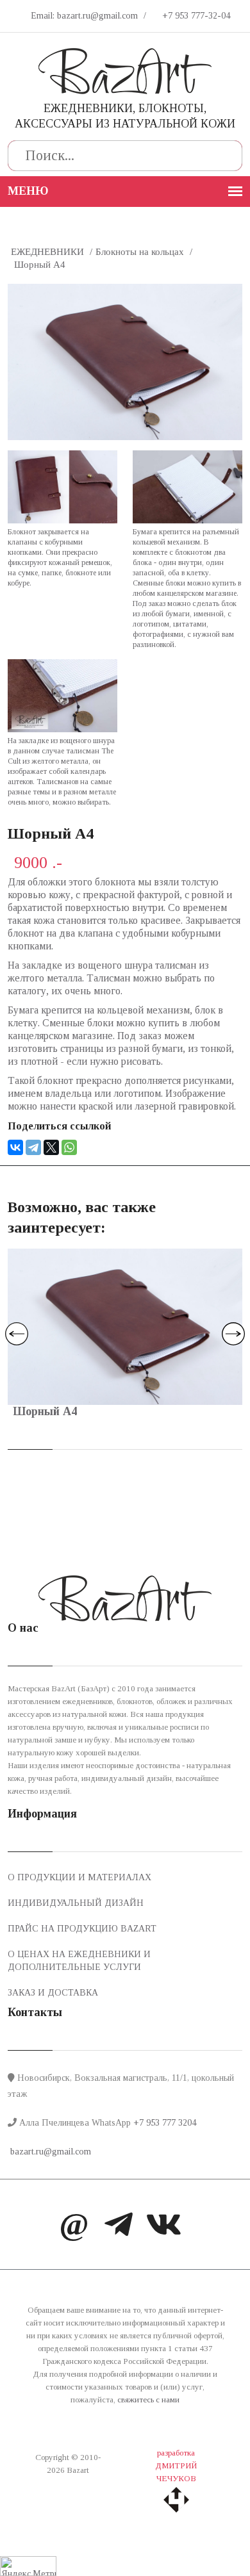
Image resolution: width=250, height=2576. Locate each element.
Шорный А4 (45, 1411)
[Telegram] (33, 1147)
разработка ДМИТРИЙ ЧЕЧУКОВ (176, 2465)
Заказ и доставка (53, 1993)
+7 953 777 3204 (165, 2123)
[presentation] (17, 1334)
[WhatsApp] (69, 1147)
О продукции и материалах (79, 1877)
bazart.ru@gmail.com (49, 2152)
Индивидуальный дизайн (76, 1903)
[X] (51, 1147)
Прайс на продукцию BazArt (82, 1929)
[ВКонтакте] (15, 1147)
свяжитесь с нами (148, 2400)
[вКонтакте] (163, 2227)
